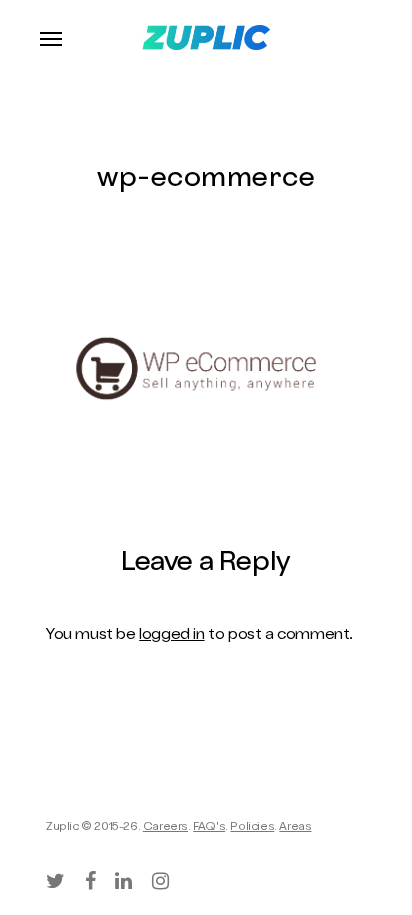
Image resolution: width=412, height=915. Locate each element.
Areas (295, 828)
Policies (252, 828)
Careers (165, 828)
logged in (171, 636)
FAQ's (209, 828)
